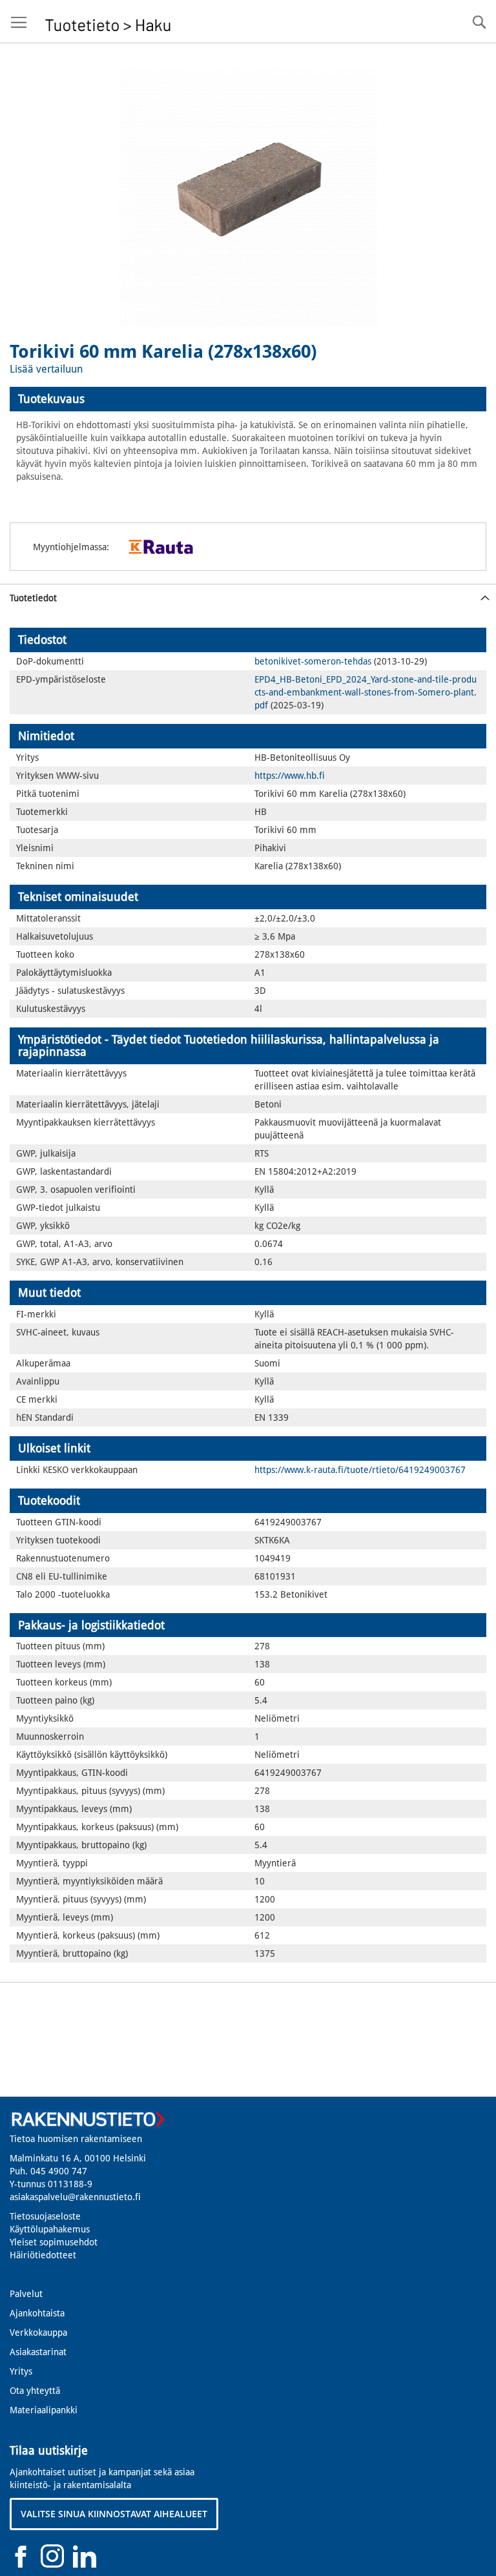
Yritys (21, 2371)
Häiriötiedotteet (43, 2255)
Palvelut (26, 2294)
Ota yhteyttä (35, 2391)
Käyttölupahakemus (50, 2229)
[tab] (248, 399)
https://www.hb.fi (290, 776)
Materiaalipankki (44, 2410)
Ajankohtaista (37, 2313)
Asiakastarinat (38, 2352)
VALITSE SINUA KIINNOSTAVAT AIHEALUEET (114, 2514)
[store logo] (108, 22)
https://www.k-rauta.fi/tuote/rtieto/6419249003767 (360, 1470)
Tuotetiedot (33, 598)
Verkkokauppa (38, 2333)
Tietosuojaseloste (45, 2216)
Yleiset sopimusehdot (54, 2242)
